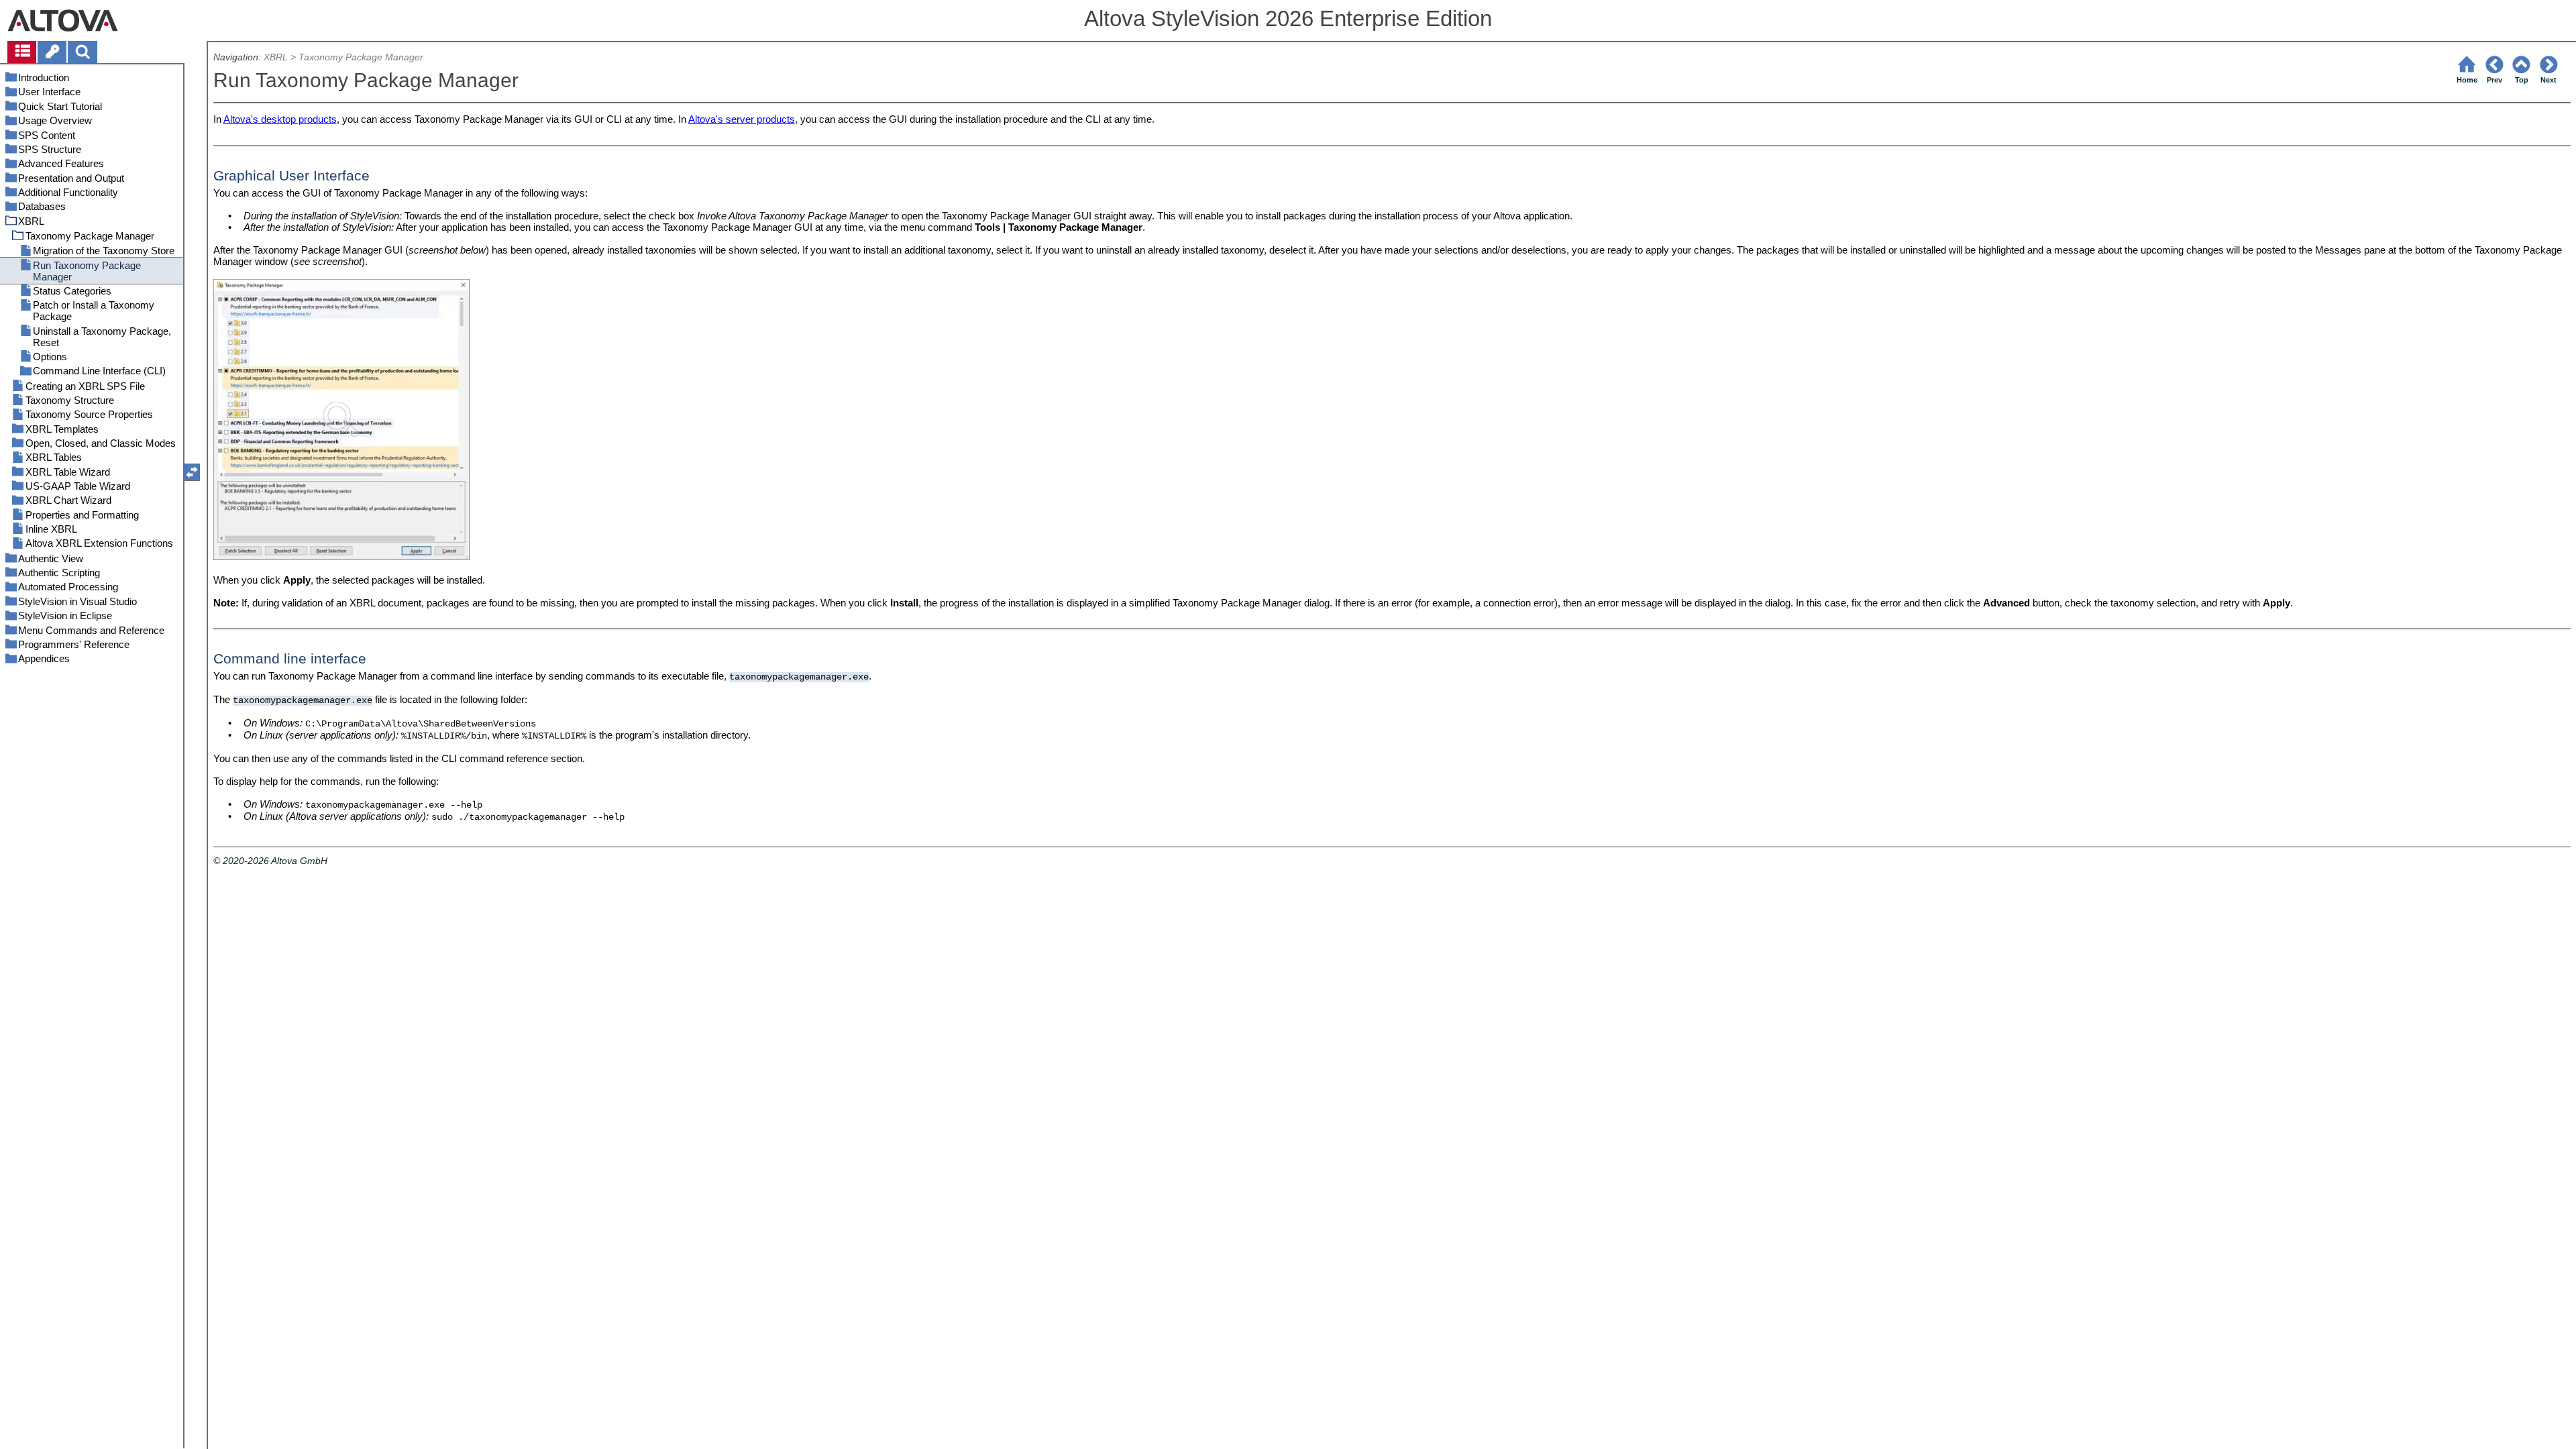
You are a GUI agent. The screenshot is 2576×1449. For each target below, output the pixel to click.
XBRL (276, 57)
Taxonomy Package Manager (361, 57)
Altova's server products (742, 119)
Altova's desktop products (280, 119)
